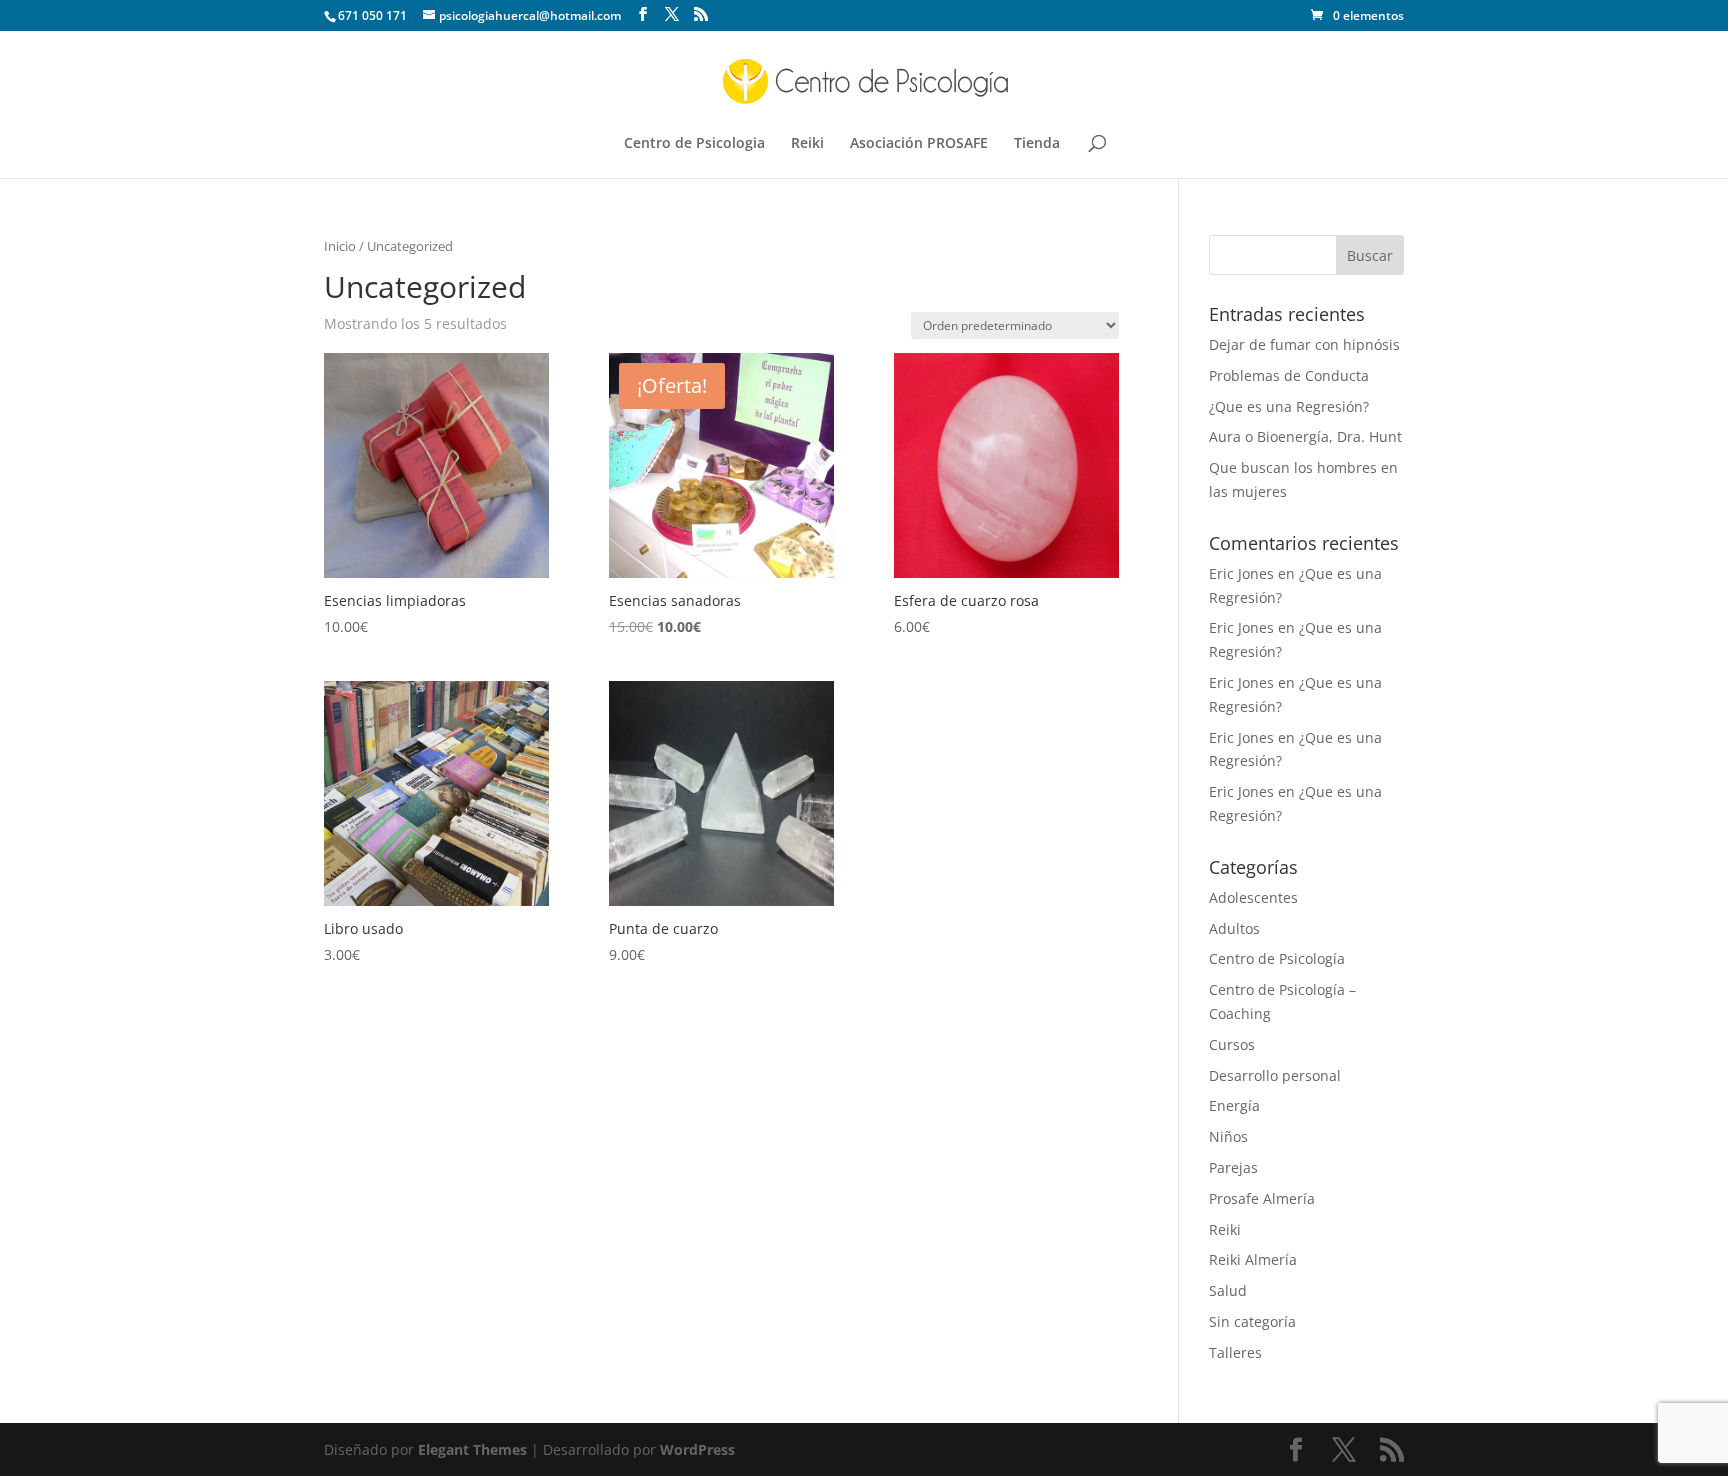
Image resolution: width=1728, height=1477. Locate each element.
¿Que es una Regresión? (1289, 406)
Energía (1234, 1105)
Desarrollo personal (1275, 1075)
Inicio (340, 246)
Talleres (1235, 1352)
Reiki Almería (1253, 1259)
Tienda (1037, 144)
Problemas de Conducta (1289, 375)
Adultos (1234, 928)
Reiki (807, 144)
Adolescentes (1253, 897)
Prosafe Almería (1262, 1198)
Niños (1228, 1136)
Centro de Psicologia (694, 144)
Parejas (1233, 1167)
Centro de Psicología (1277, 958)
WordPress (697, 1449)
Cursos (1232, 1044)
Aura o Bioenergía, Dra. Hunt (1305, 436)
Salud (1228, 1290)
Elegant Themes (472, 1449)
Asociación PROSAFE (919, 144)
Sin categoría (1252, 1321)
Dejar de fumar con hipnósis (1304, 344)
